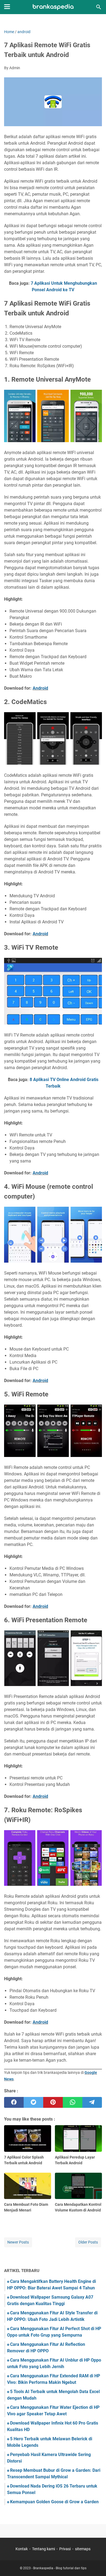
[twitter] (33, 2102)
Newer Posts (18, 2242)
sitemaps (83, 2549)
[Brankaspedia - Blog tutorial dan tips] (53, 7)
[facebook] (14, 2102)
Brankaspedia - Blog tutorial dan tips (60, 2568)
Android (40, 688)
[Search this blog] (99, 7)
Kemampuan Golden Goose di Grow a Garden (54, 2502)
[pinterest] (53, 2102)
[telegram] (92, 2102)
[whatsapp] (73, 2102)
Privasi (65, 2549)
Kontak (22, 2549)
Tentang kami (43, 2549)
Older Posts (88, 2242)
